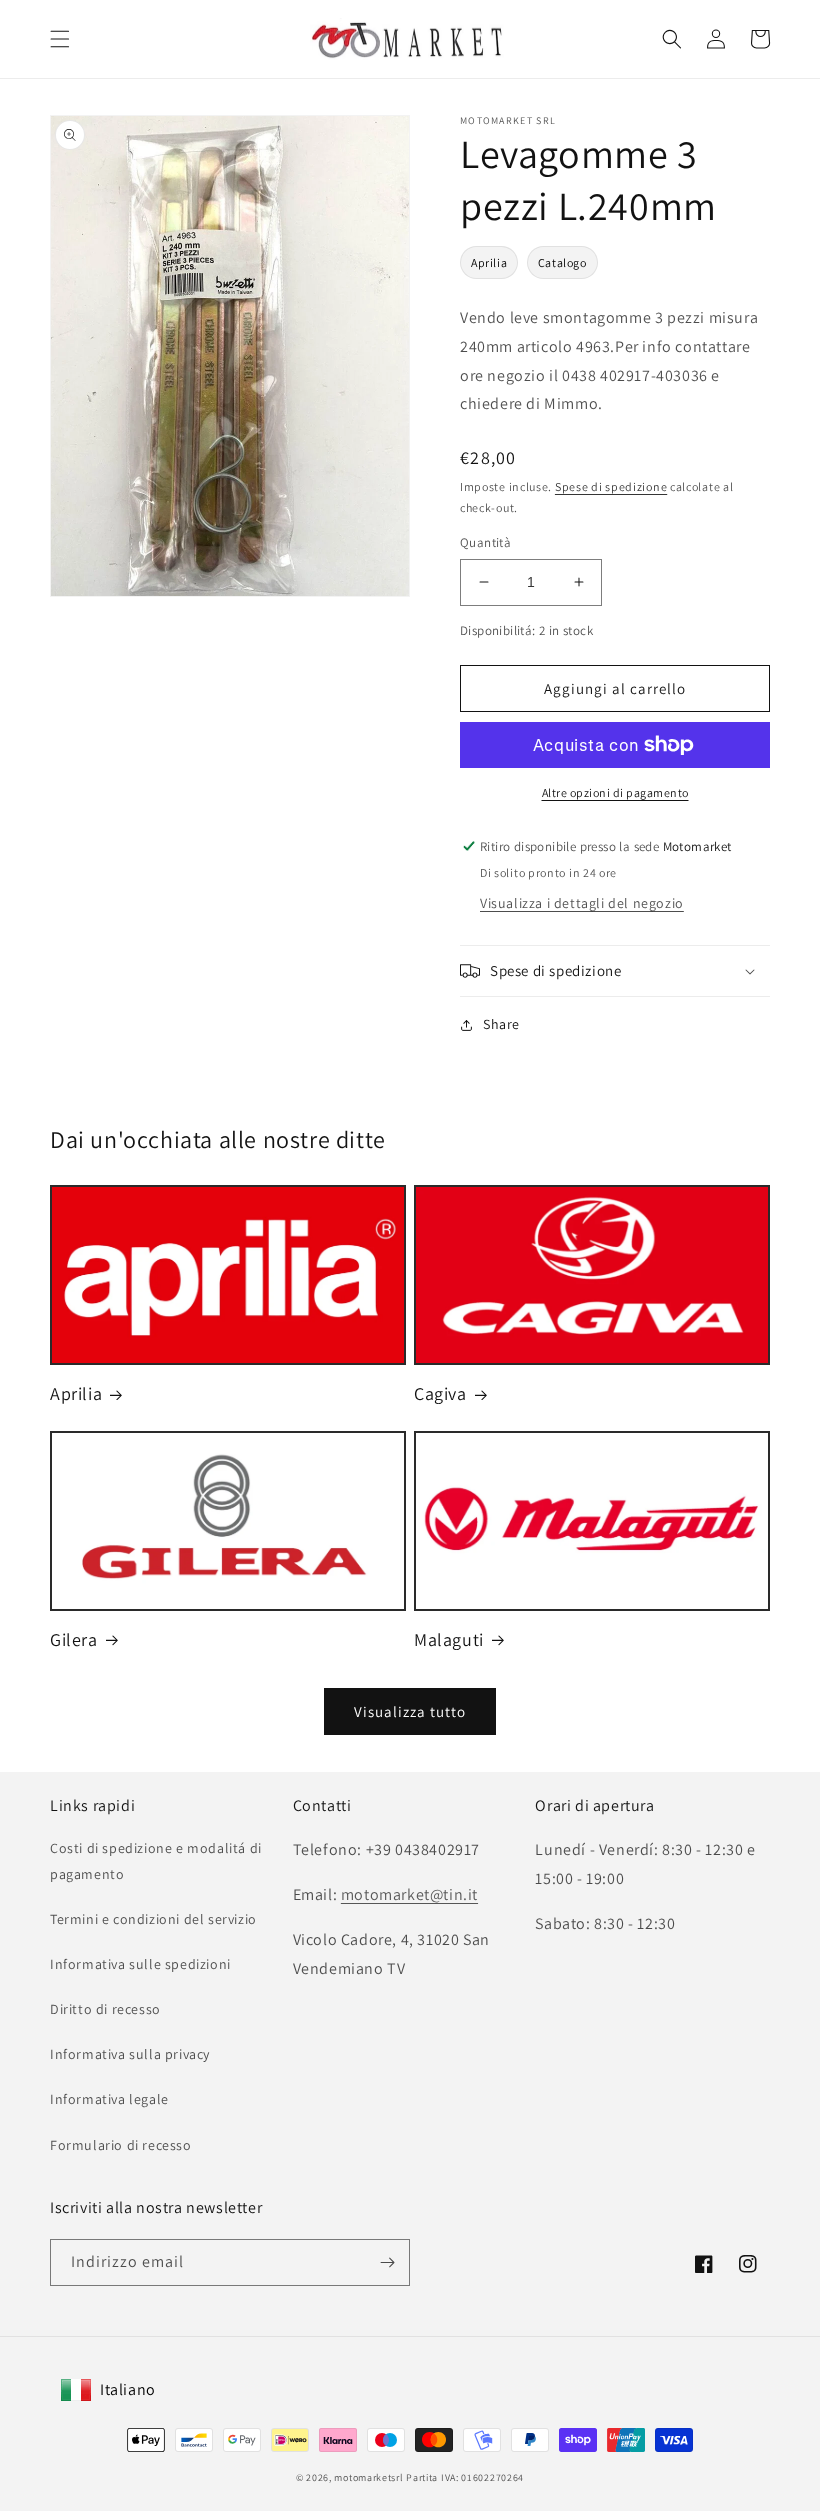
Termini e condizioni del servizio (153, 1919)
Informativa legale (109, 2099)
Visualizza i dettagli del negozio (582, 903)
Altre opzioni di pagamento (615, 792)
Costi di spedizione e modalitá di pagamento (156, 1860)
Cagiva (440, 1393)
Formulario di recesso (121, 2145)
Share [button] (501, 1024)
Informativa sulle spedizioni (140, 1964)
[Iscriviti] (387, 2262)
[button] (60, 39)
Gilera (74, 1639)
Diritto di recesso (105, 2009)
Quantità (485, 542)
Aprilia (489, 262)
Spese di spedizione (611, 486)
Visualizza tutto (410, 1711)
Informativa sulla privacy (130, 2054)
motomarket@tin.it (409, 1894)
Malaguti (449, 1639)
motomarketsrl (368, 2477)
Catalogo (562, 262)
